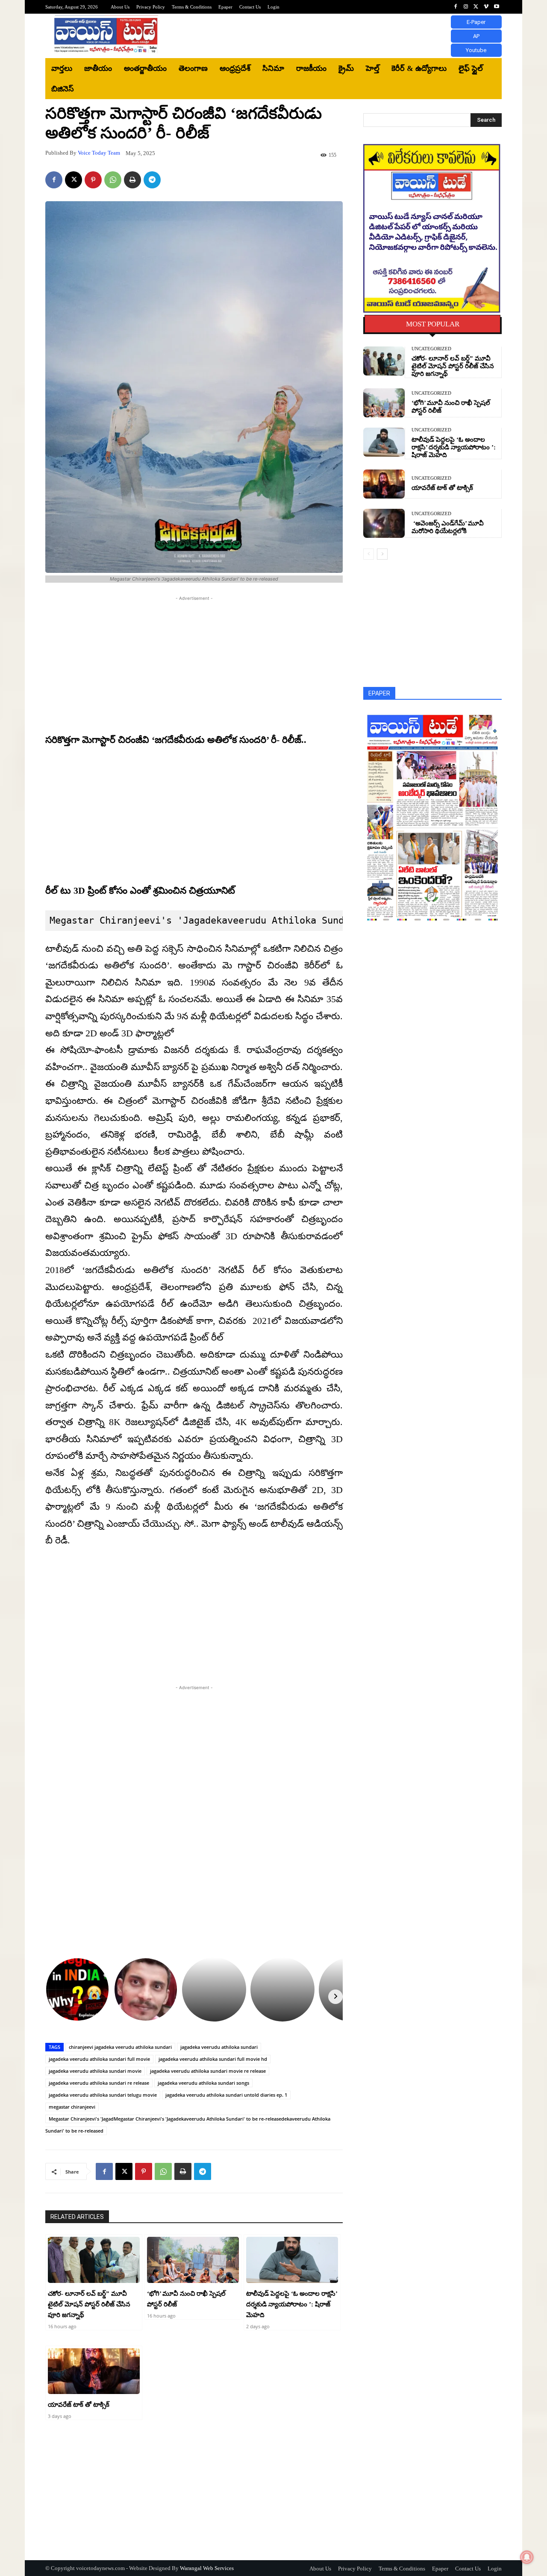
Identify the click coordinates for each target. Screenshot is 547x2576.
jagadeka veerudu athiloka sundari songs (203, 2083)
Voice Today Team (99, 153)
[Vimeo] (486, 7)
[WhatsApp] (113, 180)
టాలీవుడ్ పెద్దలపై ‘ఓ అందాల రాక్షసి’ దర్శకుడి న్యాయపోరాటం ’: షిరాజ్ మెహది (292, 2304)
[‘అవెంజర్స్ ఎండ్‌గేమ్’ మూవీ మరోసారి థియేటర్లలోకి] (384, 523)
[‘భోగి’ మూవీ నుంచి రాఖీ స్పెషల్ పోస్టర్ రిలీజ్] (193, 2260)
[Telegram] (152, 180)
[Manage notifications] (527, 2557)
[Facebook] (456, 7)
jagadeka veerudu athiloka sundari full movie (99, 2059)
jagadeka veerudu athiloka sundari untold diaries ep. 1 (226, 2095)
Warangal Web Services (207, 2568)
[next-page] (382, 554)
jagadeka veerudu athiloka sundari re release (99, 2083)
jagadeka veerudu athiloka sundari (219, 2047)
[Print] (132, 180)
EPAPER (379, 693)
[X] (476, 7)
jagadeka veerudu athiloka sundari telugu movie (103, 2095)
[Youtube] (497, 7)
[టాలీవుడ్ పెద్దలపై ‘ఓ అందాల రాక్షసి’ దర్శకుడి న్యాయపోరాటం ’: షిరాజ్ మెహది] (292, 2260)
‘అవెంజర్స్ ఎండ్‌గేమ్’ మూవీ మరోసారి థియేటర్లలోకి (448, 527)
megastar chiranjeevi (72, 2107)
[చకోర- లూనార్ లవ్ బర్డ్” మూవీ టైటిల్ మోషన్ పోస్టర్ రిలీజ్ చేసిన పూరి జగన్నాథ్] (94, 2260)
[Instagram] (466, 7)
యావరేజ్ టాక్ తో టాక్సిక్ (79, 2405)
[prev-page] (369, 554)
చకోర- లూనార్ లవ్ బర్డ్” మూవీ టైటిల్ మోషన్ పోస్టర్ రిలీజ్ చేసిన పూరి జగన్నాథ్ (89, 2304)
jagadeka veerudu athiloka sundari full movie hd (213, 2059)
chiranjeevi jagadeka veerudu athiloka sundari (120, 2047)
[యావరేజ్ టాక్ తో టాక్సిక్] (94, 2371)
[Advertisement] (344, 36)
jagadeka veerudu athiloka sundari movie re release (208, 2071)
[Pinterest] (93, 180)
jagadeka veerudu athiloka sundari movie (95, 2071)
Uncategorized (431, 349)
